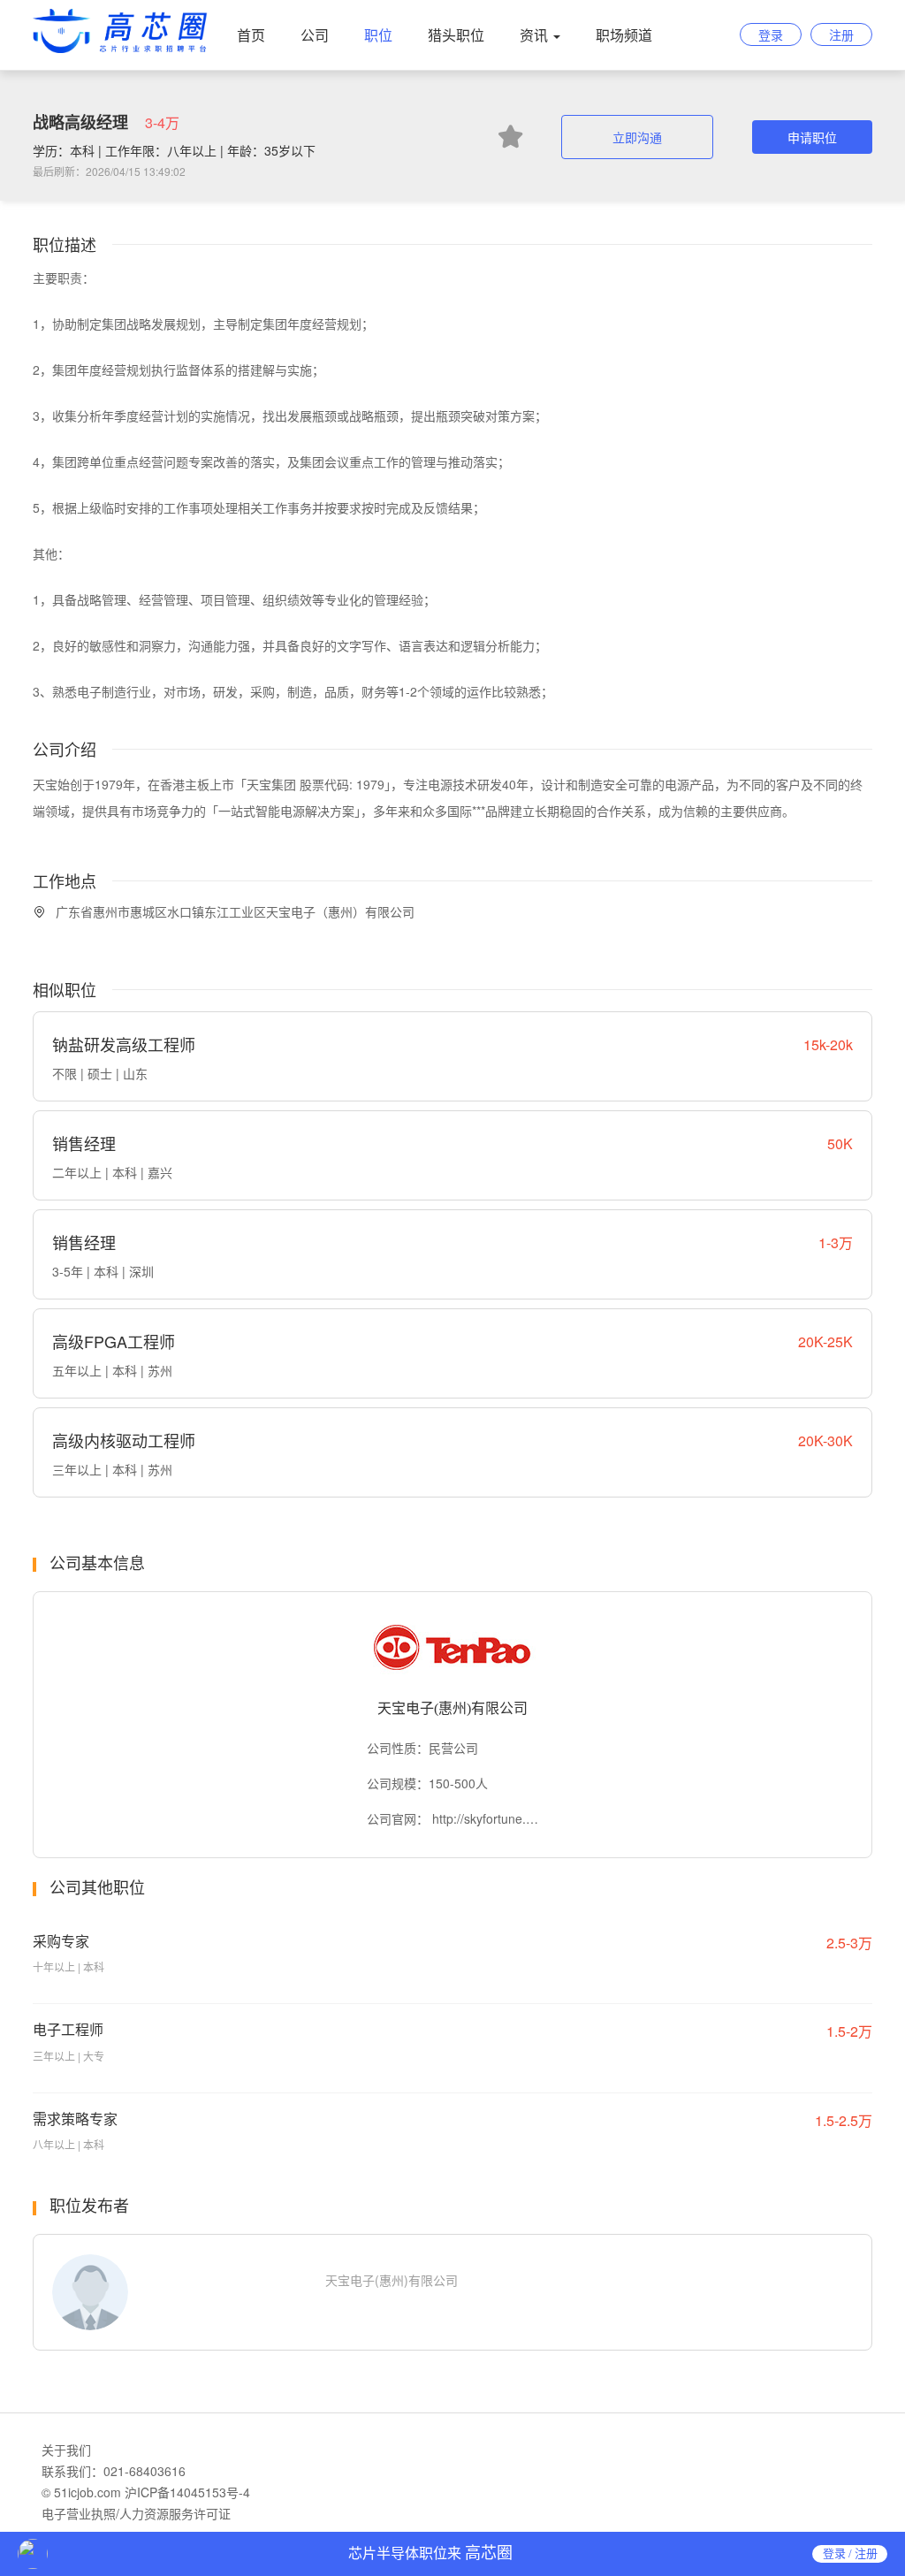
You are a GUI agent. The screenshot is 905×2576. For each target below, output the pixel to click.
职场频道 (624, 35)
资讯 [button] (536, 35)
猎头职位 (456, 35)
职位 (378, 35)
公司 (315, 35)
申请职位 (812, 137)
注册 (841, 34)
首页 (251, 35)
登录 (771, 34)
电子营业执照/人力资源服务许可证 (136, 2513)
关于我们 (66, 2450)
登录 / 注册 (850, 2553)
